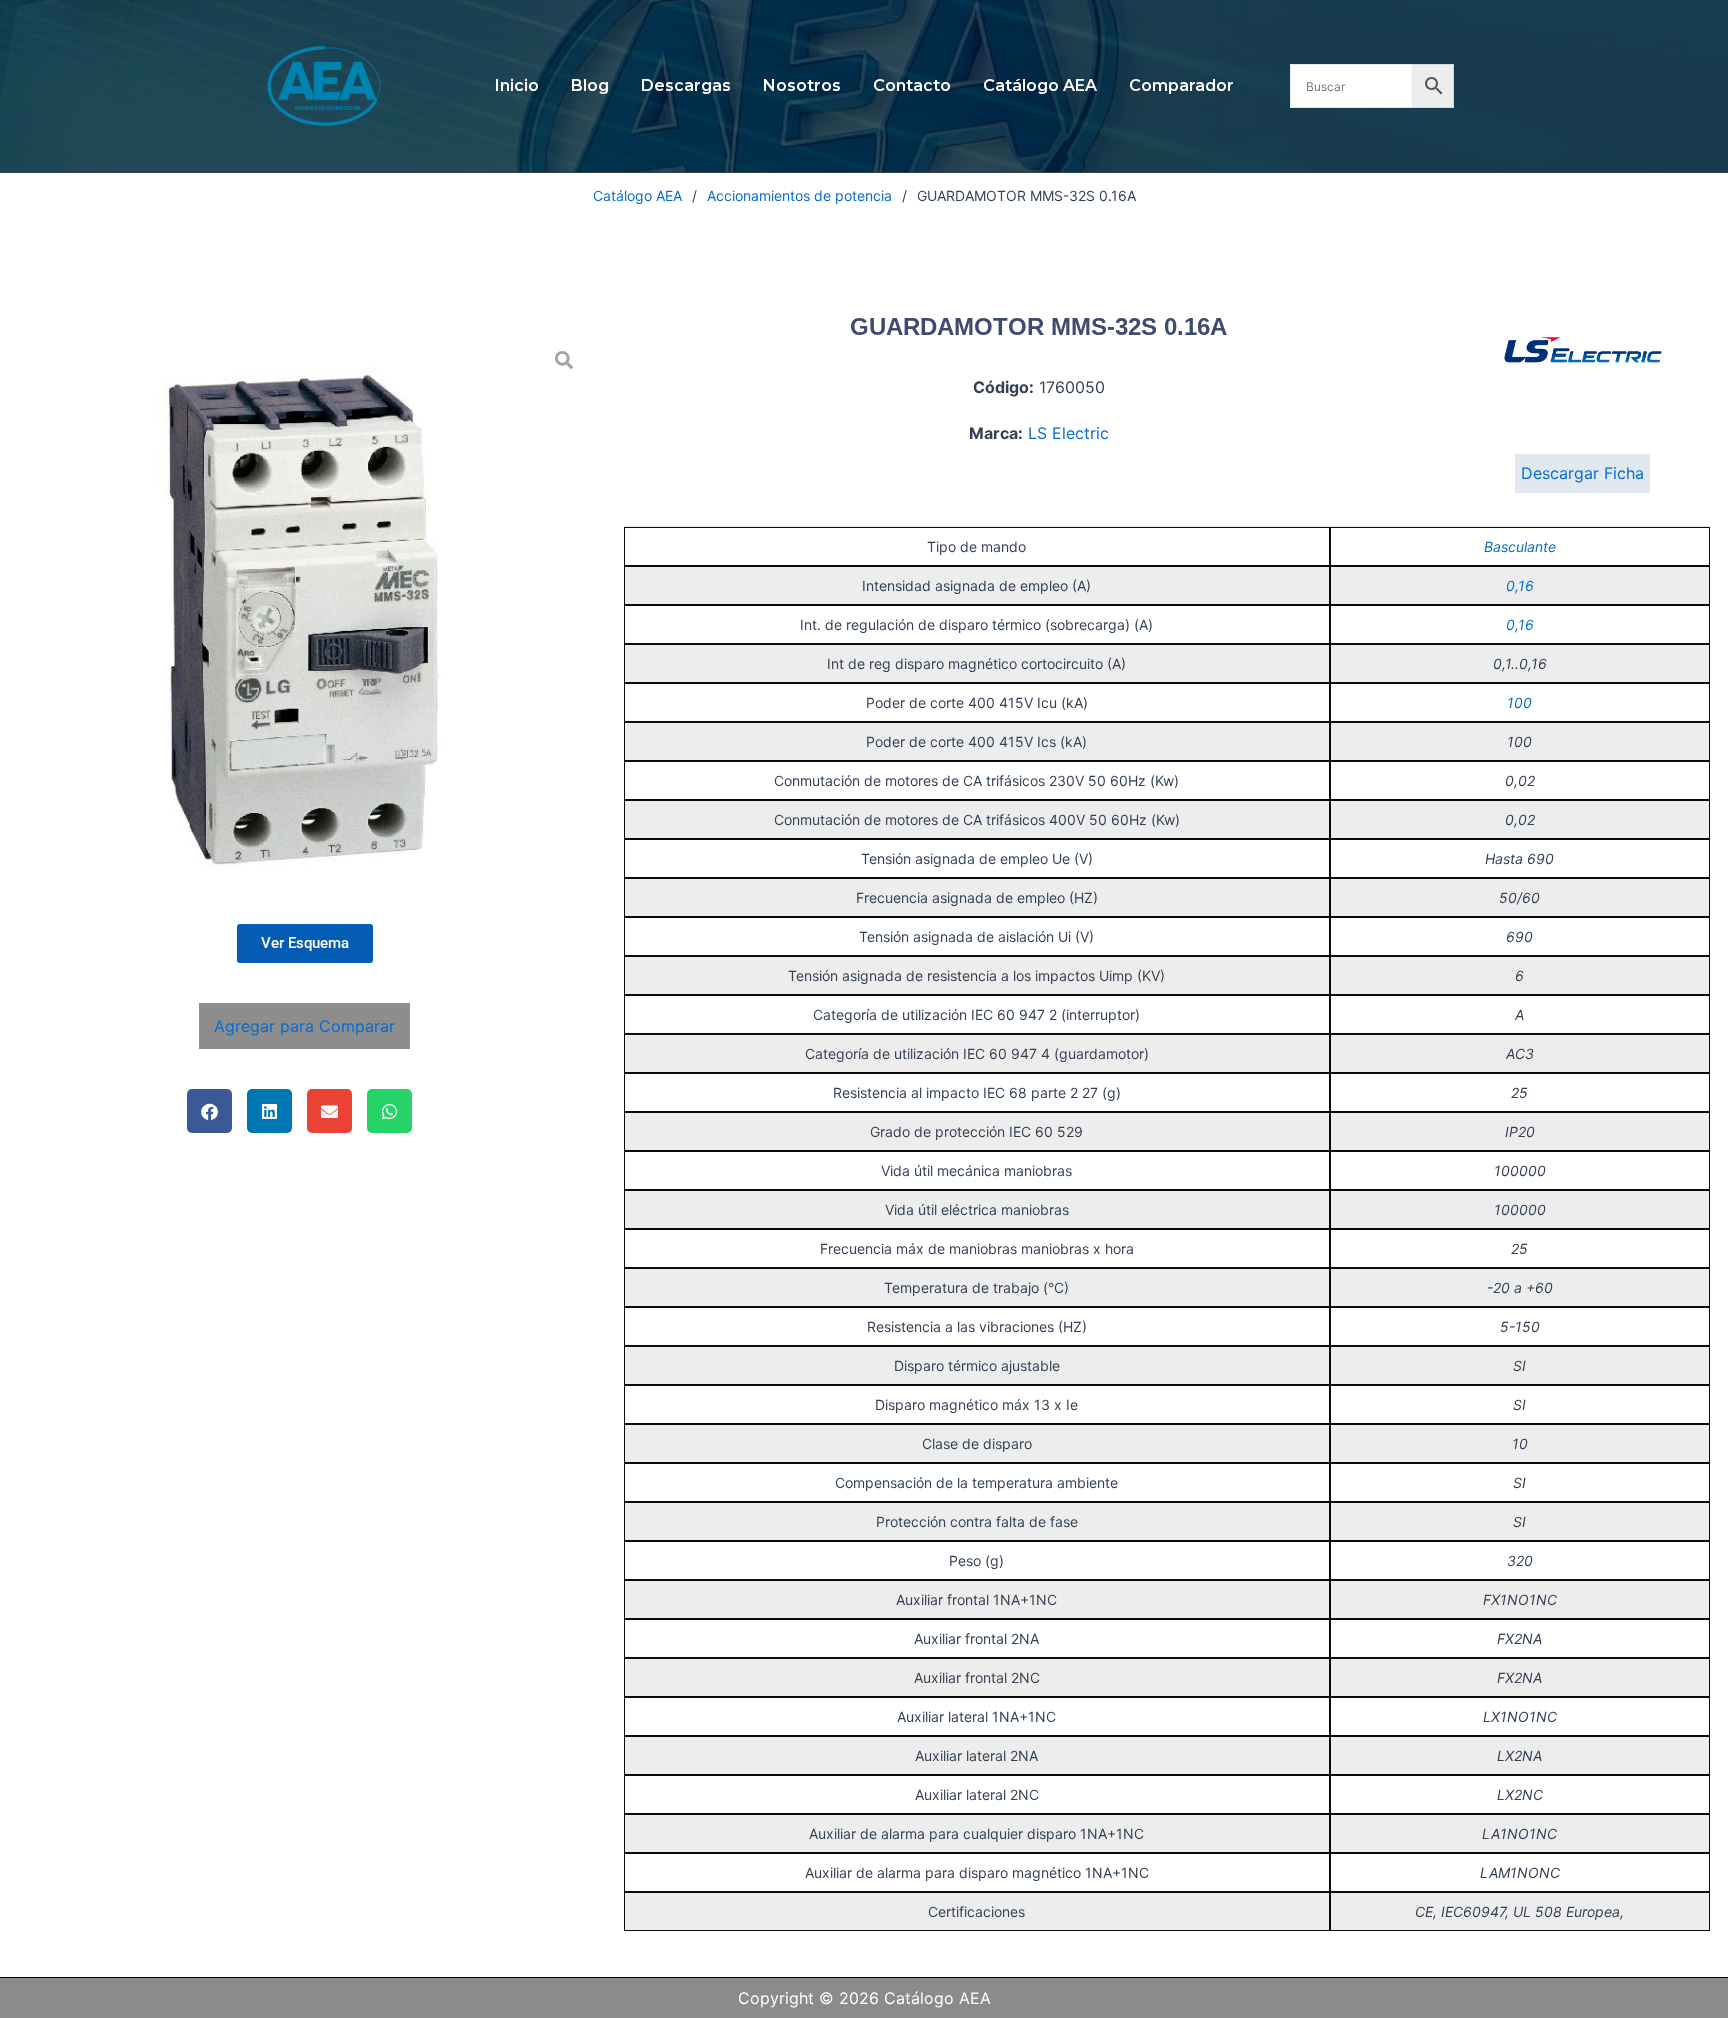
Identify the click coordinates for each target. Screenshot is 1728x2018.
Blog (590, 85)
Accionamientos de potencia (799, 195)
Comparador (1181, 85)
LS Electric (1068, 433)
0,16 (1520, 585)
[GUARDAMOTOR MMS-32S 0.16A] (304, 619)
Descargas (686, 85)
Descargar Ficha (1582, 473)
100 (1519, 702)
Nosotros (802, 85)
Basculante (1520, 546)
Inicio (517, 85)
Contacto (912, 85)
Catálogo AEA (1040, 85)
